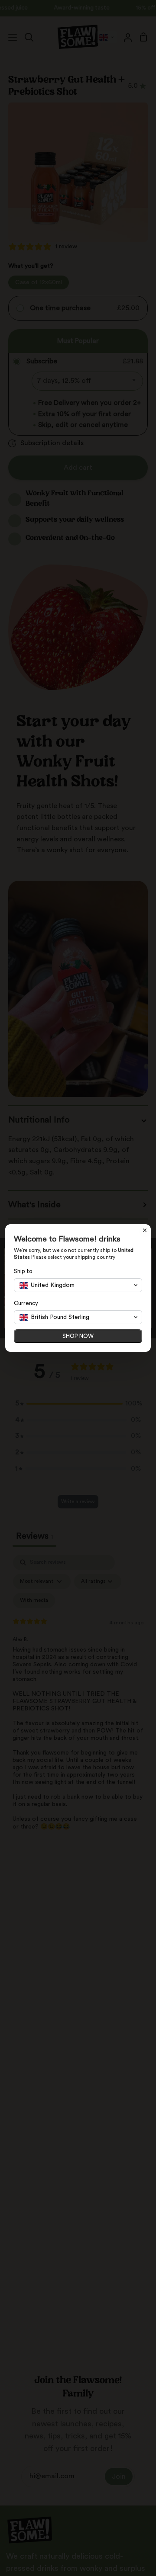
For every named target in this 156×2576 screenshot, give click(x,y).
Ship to (23, 1271)
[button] (78, 1285)
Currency (26, 1303)
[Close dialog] (145, 1230)
